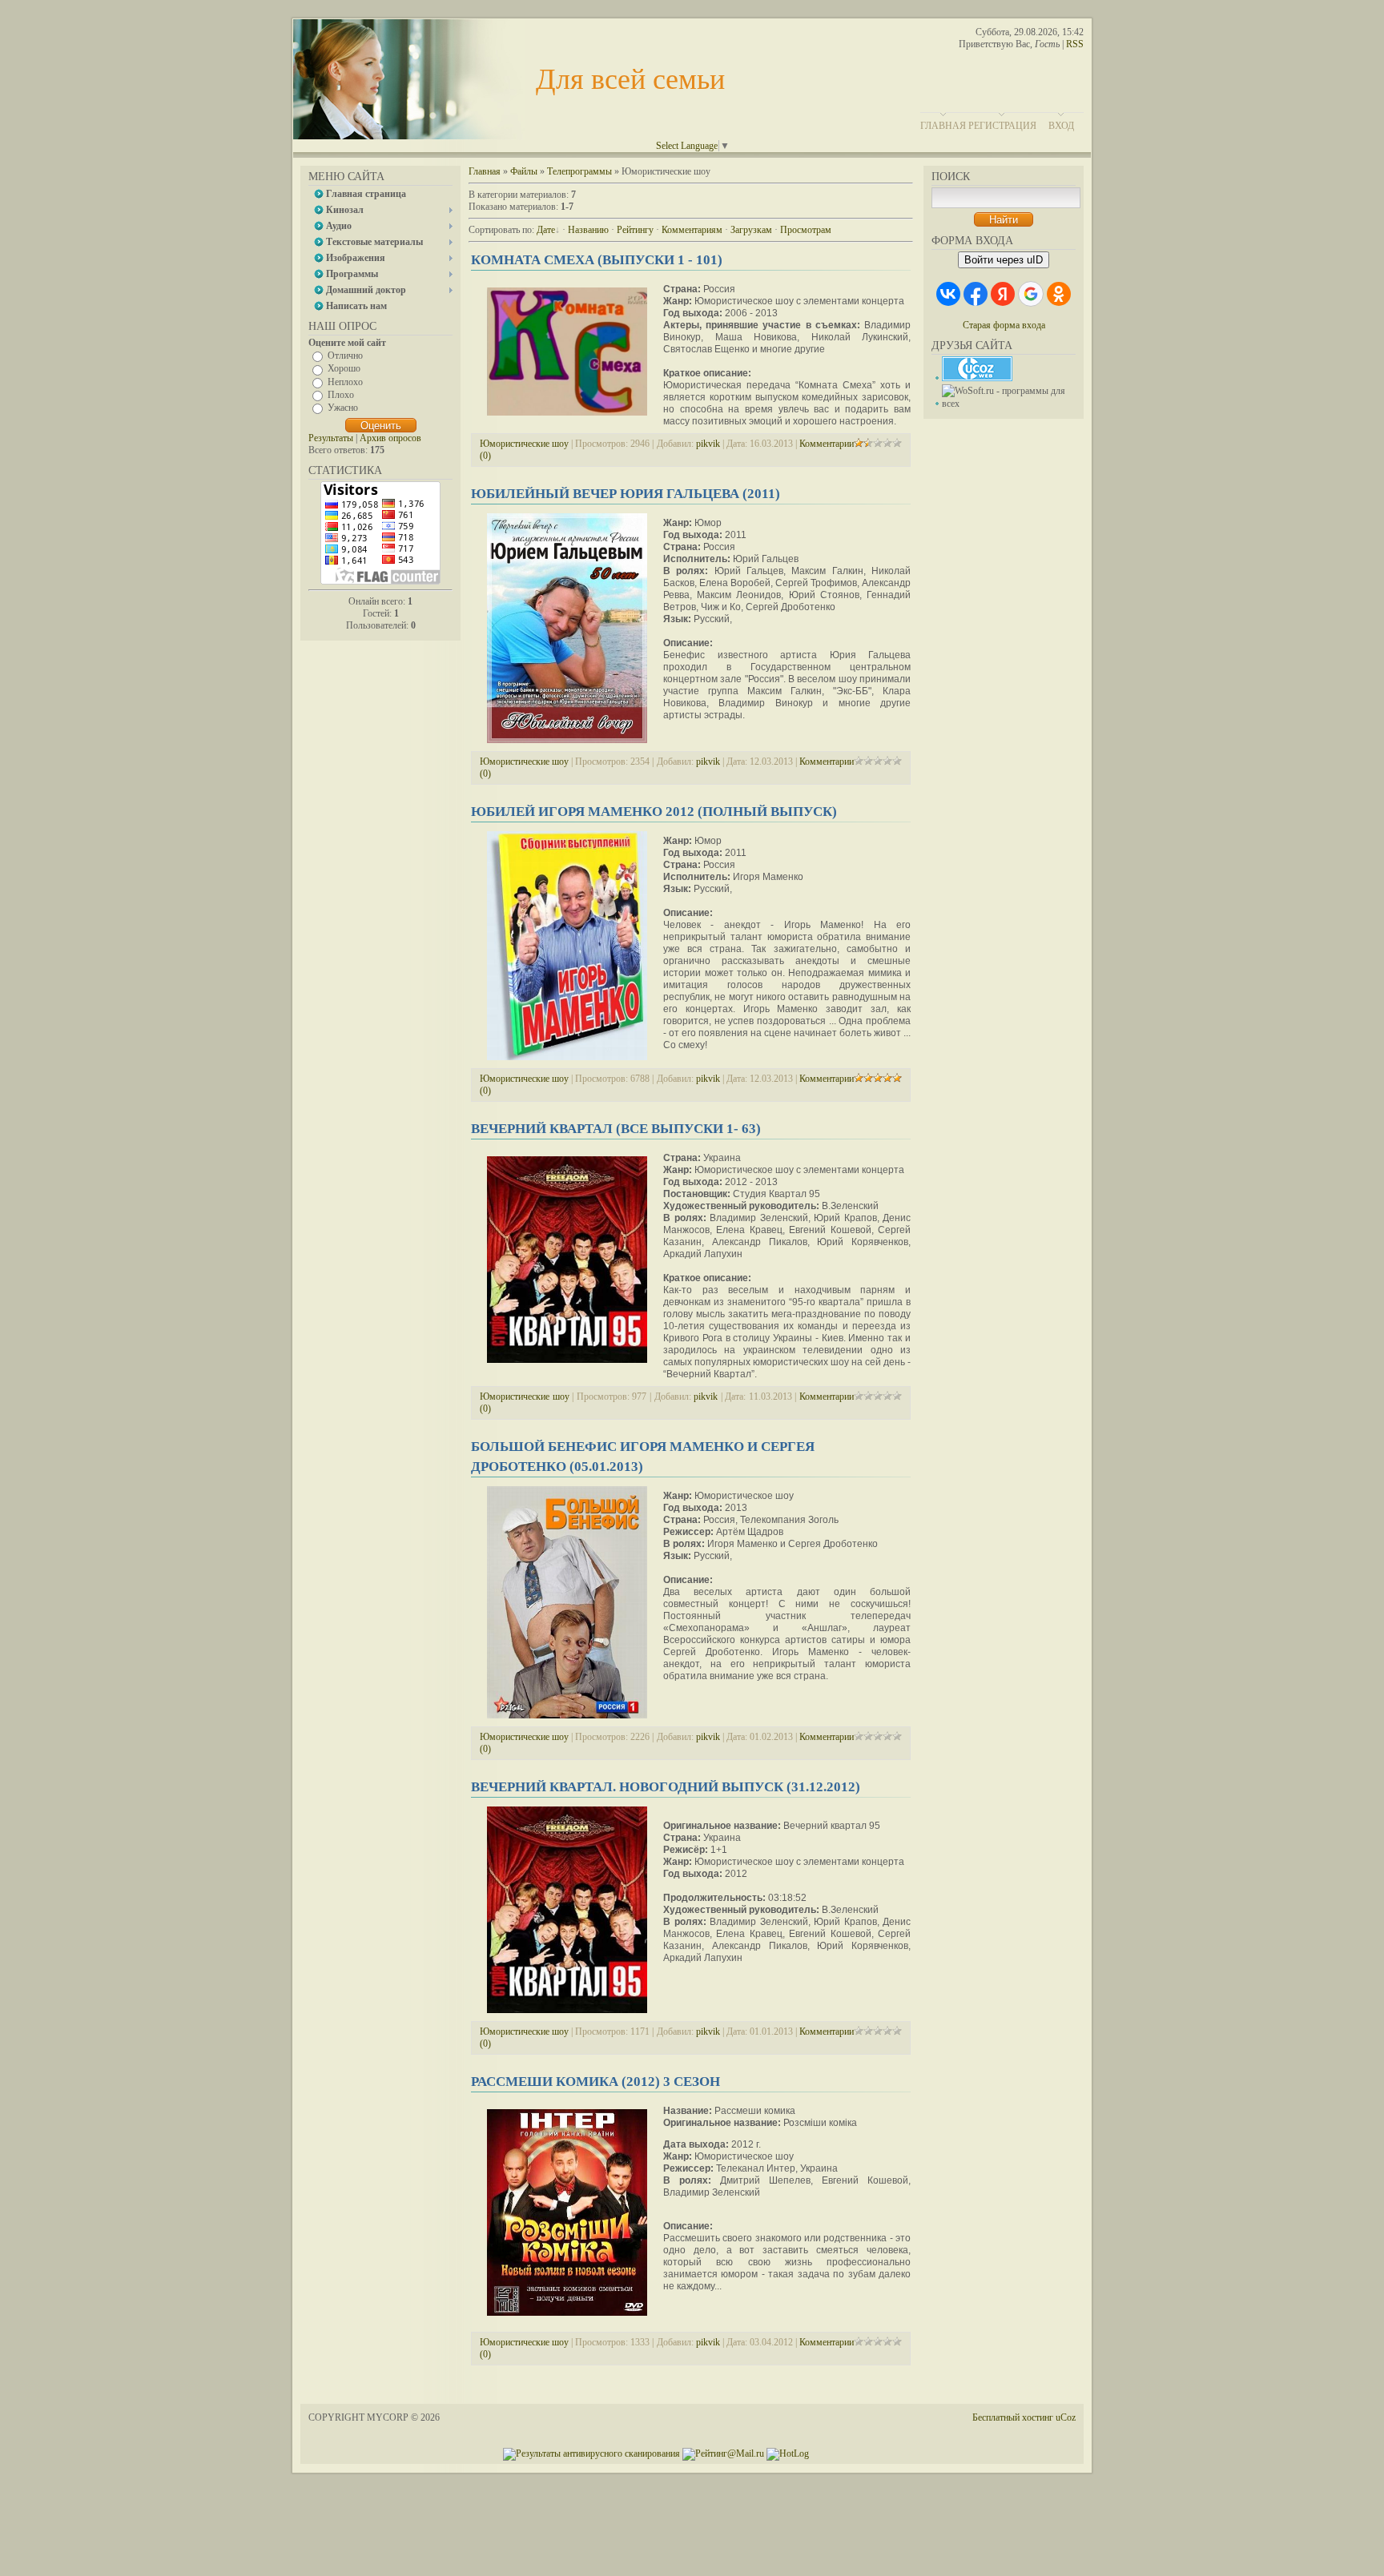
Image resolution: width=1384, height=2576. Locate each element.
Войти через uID (1004, 260)
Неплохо (345, 381)
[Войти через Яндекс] (1003, 294)
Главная (943, 126)
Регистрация (1002, 126)
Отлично (345, 356)
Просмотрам (806, 230)
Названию (588, 230)
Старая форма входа (1004, 325)
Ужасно (343, 408)
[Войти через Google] (1031, 294)
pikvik (708, 444)
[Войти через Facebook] (976, 294)
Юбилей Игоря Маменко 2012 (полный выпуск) (654, 812)
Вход (1061, 126)
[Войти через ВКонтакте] (948, 294)
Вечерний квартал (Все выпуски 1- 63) (616, 1129)
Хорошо (344, 368)
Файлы (524, 171)
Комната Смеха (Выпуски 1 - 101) (597, 260)
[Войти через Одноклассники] (1059, 294)
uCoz (1066, 2417)
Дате (546, 230)
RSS (1075, 44)
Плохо (341, 395)
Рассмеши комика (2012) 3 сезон (595, 2082)
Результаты (331, 438)
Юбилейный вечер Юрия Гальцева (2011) (626, 494)
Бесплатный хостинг (1013, 2417)
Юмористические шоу (524, 444)
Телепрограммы (579, 171)
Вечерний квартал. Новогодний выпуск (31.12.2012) (666, 1787)
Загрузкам (751, 230)
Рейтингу (635, 230)
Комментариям (692, 230)
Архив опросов (390, 438)
